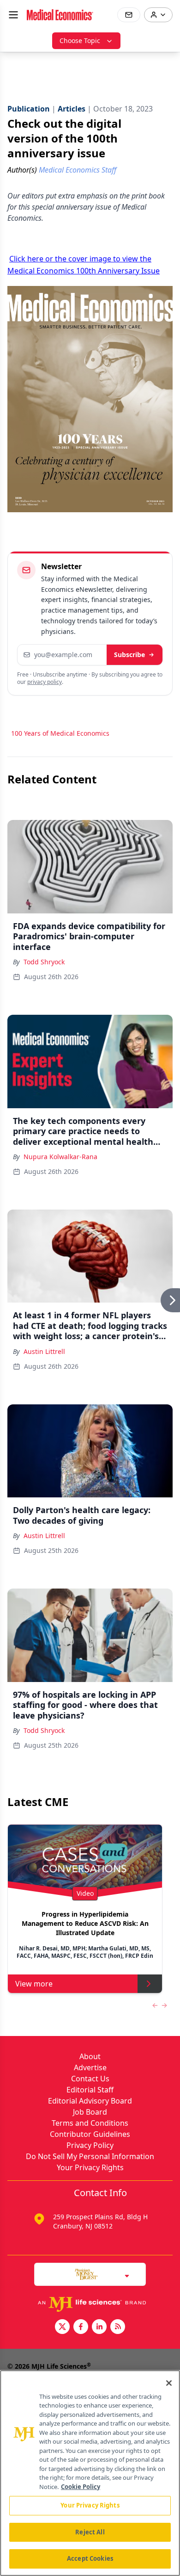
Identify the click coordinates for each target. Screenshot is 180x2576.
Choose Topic (80, 40)
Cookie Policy (81, 2487)
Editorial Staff (90, 2090)
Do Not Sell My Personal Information (90, 2156)
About (90, 2056)
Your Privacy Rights (90, 2167)
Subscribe (129, 655)
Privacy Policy (90, 2145)
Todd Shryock (44, 962)
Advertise (90, 2067)
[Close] (169, 2383)
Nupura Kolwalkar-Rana (60, 1157)
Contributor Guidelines (90, 2134)
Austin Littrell (44, 1351)
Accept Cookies (90, 2558)
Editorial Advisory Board (90, 2101)
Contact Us (90, 2079)
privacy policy (45, 682)
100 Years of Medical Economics (60, 733)
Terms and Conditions (90, 2123)
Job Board (90, 2112)
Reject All (90, 2532)
